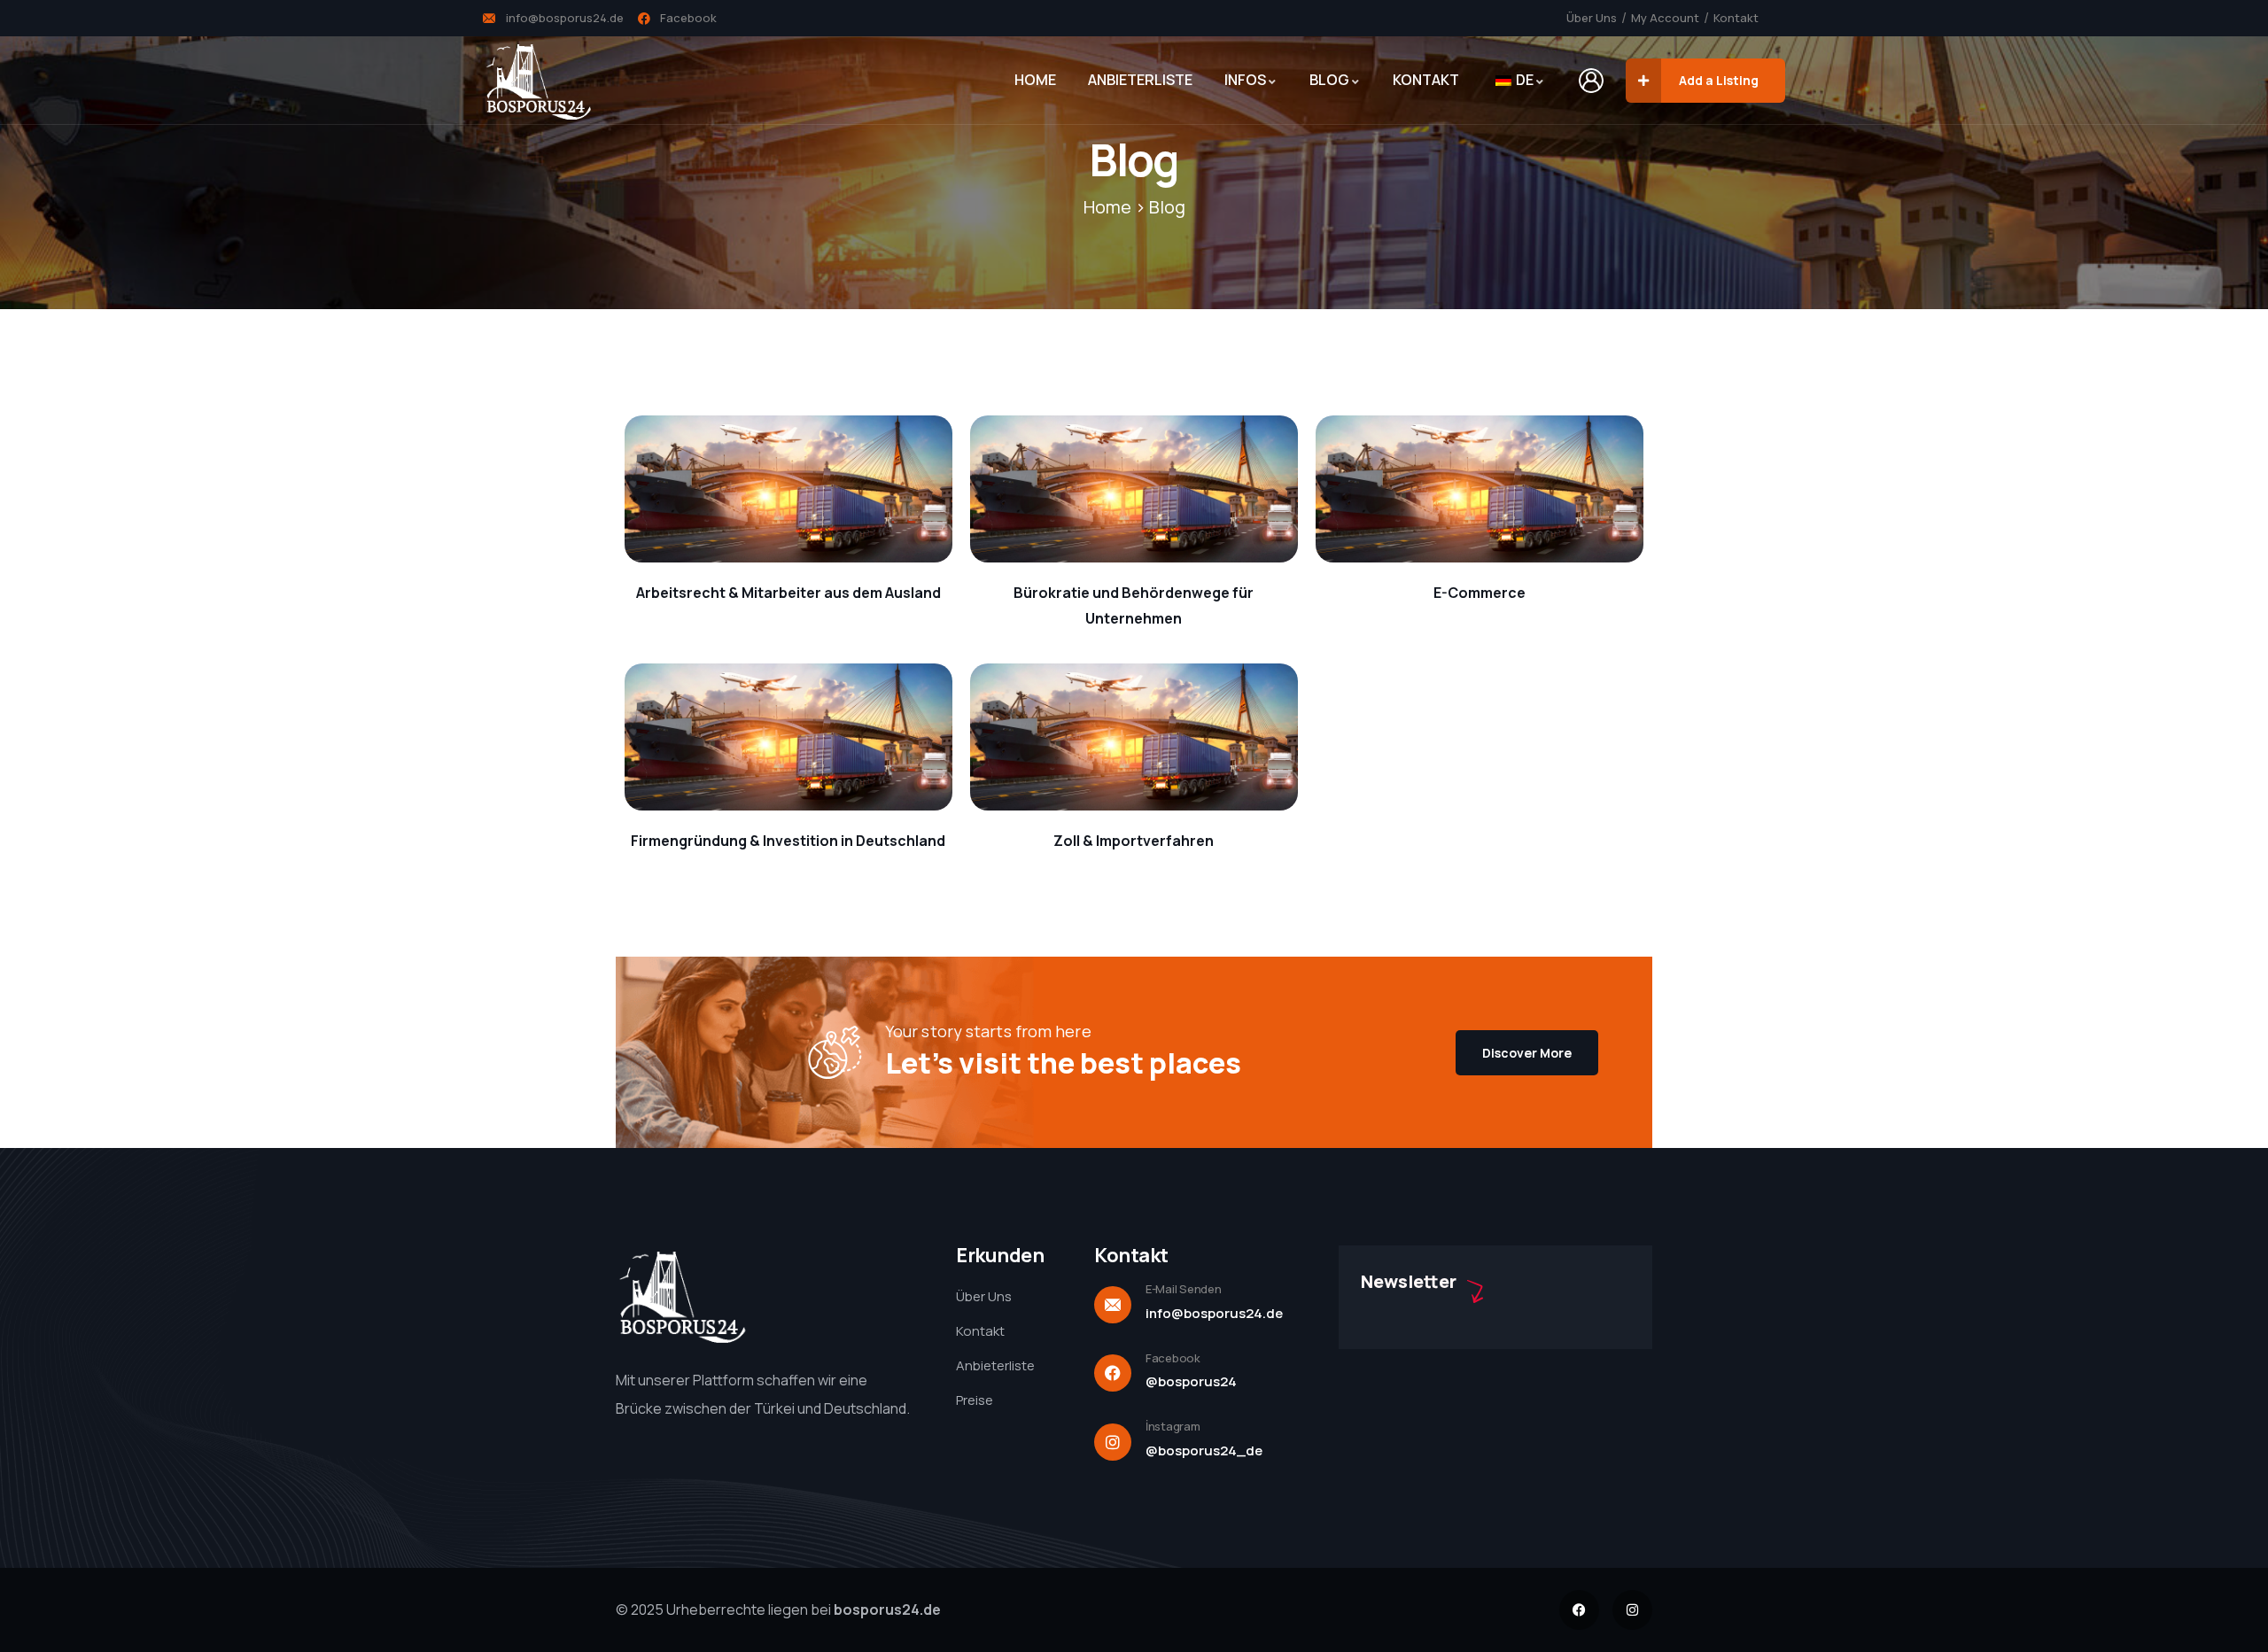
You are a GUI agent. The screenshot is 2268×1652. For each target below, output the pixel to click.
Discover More (1527, 1053)
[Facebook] (1579, 1610)
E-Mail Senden (1184, 1289)
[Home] (538, 81)
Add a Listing (1719, 80)
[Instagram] (1632, 1610)
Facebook (1173, 1358)
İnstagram (1173, 1426)
